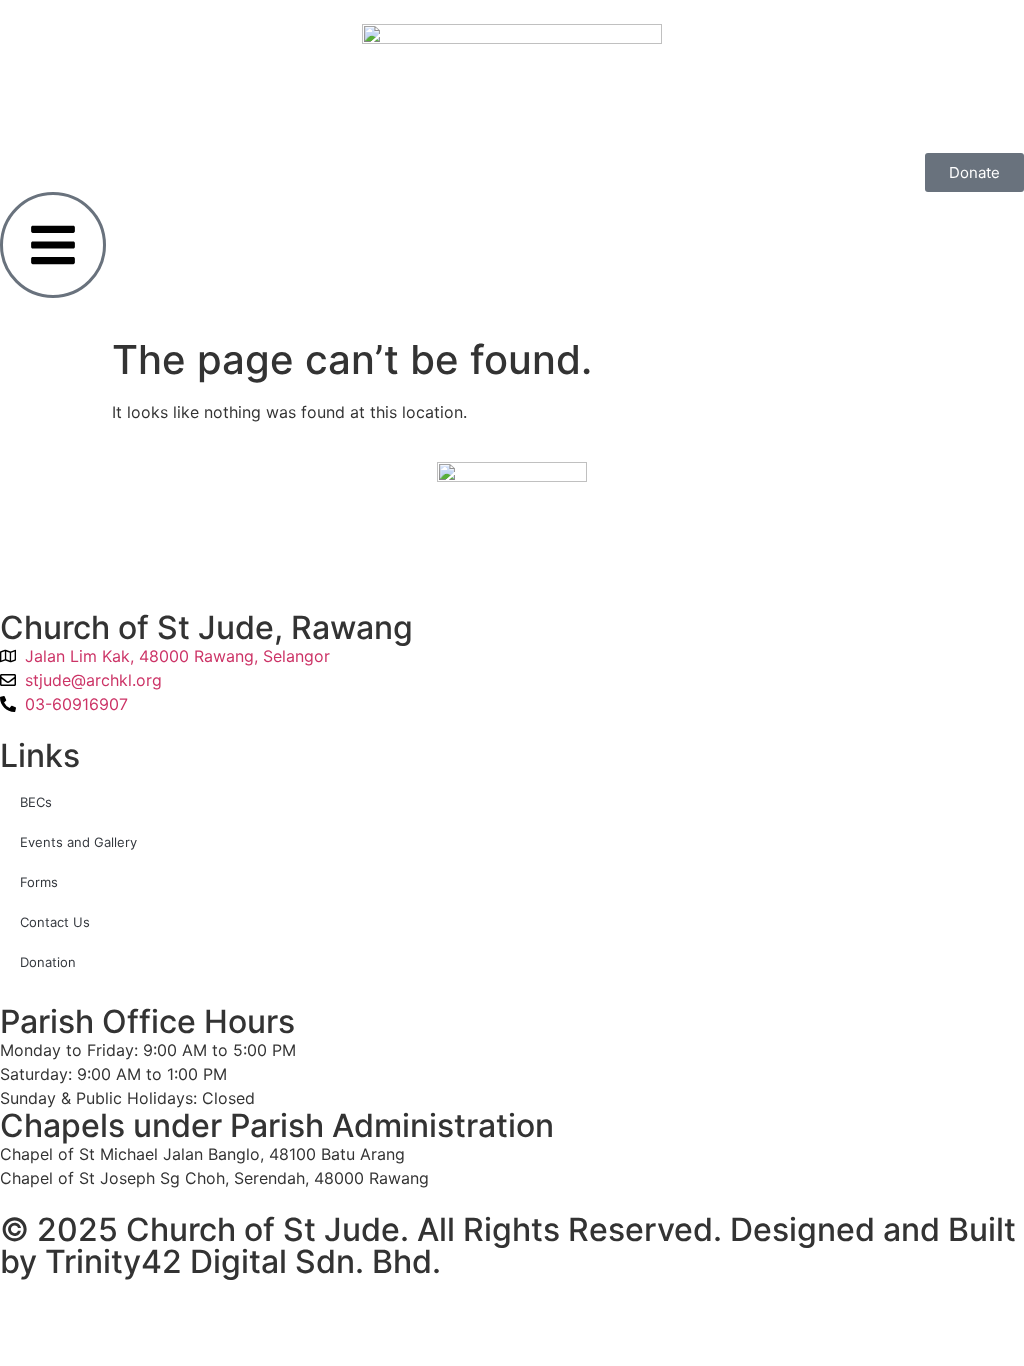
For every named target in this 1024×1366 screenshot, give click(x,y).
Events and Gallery (78, 842)
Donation (48, 962)
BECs (36, 802)
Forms (39, 882)
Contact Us (55, 922)
